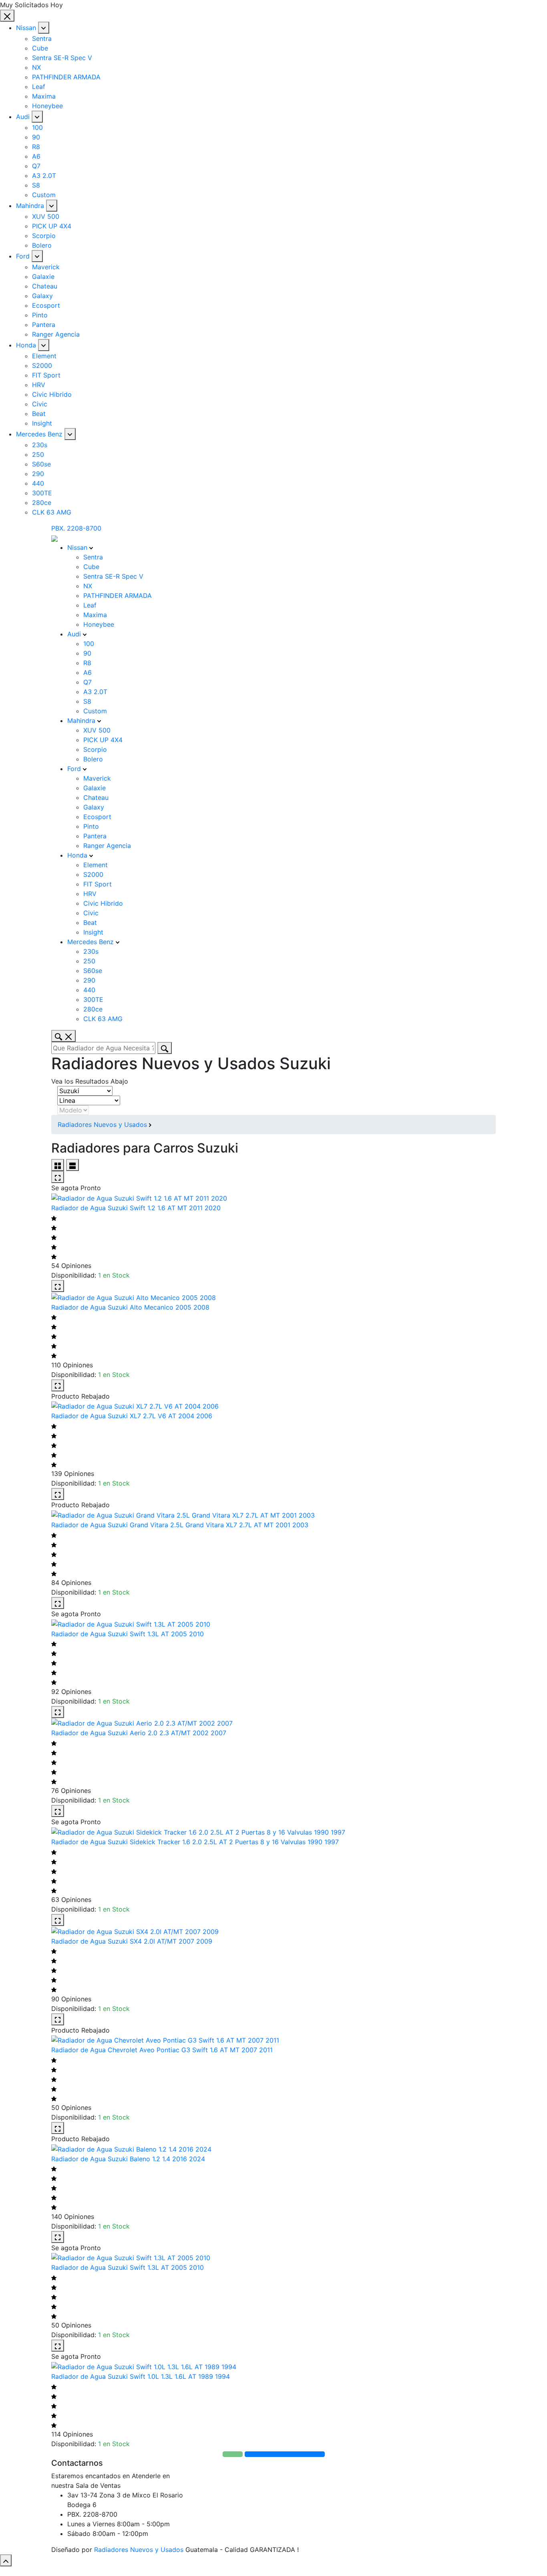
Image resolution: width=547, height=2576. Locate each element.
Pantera (44, 325)
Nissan (26, 28)
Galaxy (42, 296)
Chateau (45, 286)
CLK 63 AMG (52, 512)
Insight (42, 423)
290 (38, 474)
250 (38, 454)
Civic (40, 404)
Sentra (42, 38)
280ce (42, 503)
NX (36, 67)
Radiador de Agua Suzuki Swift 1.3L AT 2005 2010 (128, 1634)
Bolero (42, 245)
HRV (39, 385)
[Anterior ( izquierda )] (14, 1288)
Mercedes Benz (39, 434)
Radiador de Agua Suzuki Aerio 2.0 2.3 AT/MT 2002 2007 (139, 1733)
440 (38, 483)
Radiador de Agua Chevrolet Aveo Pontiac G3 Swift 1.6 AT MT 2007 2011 (162, 2050)
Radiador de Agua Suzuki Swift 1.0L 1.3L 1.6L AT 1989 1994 (141, 2376)
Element (44, 356)
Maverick (46, 267)
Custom (44, 195)
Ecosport (46, 305)
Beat (39, 414)
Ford (23, 256)
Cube (40, 48)
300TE (42, 493)
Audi (23, 117)
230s (40, 445)
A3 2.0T (44, 176)
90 (36, 137)
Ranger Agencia (56, 334)
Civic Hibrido (52, 394)
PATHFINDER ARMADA (66, 77)
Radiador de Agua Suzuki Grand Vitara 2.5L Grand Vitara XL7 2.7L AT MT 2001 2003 (180, 1525)
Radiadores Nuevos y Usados (102, 1124)
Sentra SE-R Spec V (62, 58)
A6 (36, 156)
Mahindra (30, 206)
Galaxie (43, 277)
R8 (36, 147)
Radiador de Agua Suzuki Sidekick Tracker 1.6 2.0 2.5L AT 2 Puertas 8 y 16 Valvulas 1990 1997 (195, 1842)
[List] (72, 1165)
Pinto (40, 315)
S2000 (42, 365)
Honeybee (47, 106)
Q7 (36, 166)
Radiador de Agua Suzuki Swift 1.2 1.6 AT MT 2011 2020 (136, 1208)
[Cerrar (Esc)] (538, 9)
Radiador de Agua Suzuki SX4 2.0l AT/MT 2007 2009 (132, 1941)
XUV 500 (46, 216)
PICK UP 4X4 (52, 226)
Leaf (39, 87)
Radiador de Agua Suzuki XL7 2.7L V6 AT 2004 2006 (132, 1416)
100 (37, 127)
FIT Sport (46, 375)
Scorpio (44, 236)
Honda (26, 345)
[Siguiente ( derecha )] (533, 1288)
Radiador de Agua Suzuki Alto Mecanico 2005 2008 (130, 1307)
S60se (41, 464)
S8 (36, 185)
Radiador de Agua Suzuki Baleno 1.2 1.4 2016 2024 (128, 2159)
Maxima (44, 96)
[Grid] (58, 1165)
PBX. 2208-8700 (76, 528)
